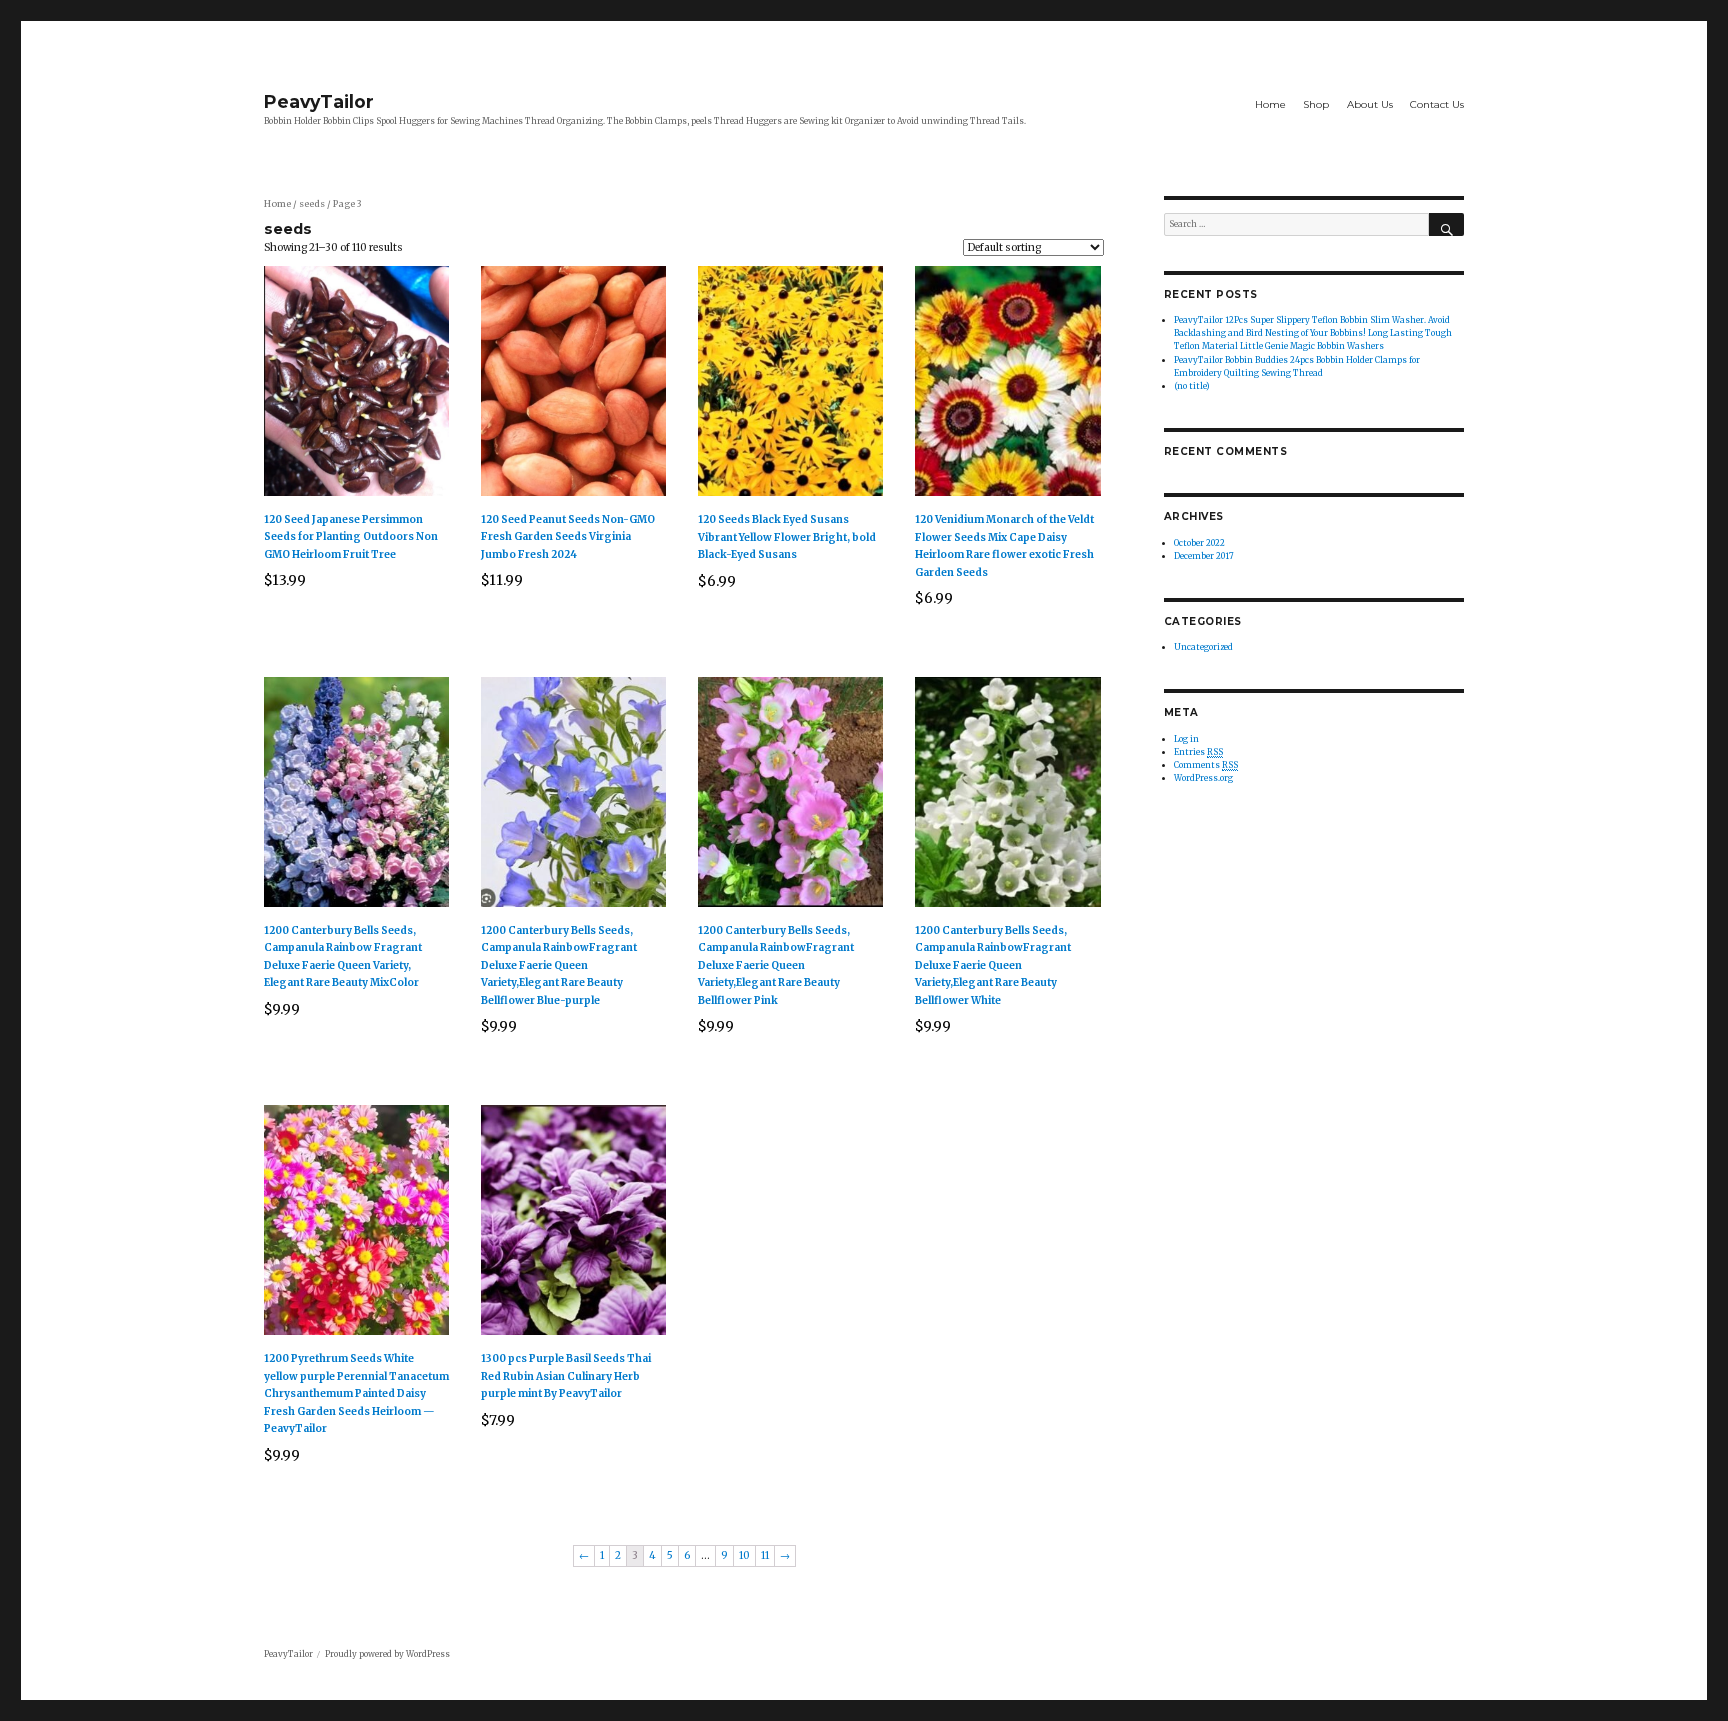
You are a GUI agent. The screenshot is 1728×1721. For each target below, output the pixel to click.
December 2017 (1204, 556)
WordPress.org (1203, 778)
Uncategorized (1203, 647)
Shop (1316, 104)
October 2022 (1199, 543)
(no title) (1192, 386)
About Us (1370, 104)
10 (744, 1555)
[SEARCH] (1446, 224)
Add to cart (364, 617)
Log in (1186, 739)
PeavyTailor (319, 101)
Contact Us (1437, 104)
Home (1270, 104)
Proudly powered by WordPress (387, 1654)
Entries (1198, 752)
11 (765, 1555)
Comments (1206, 765)
